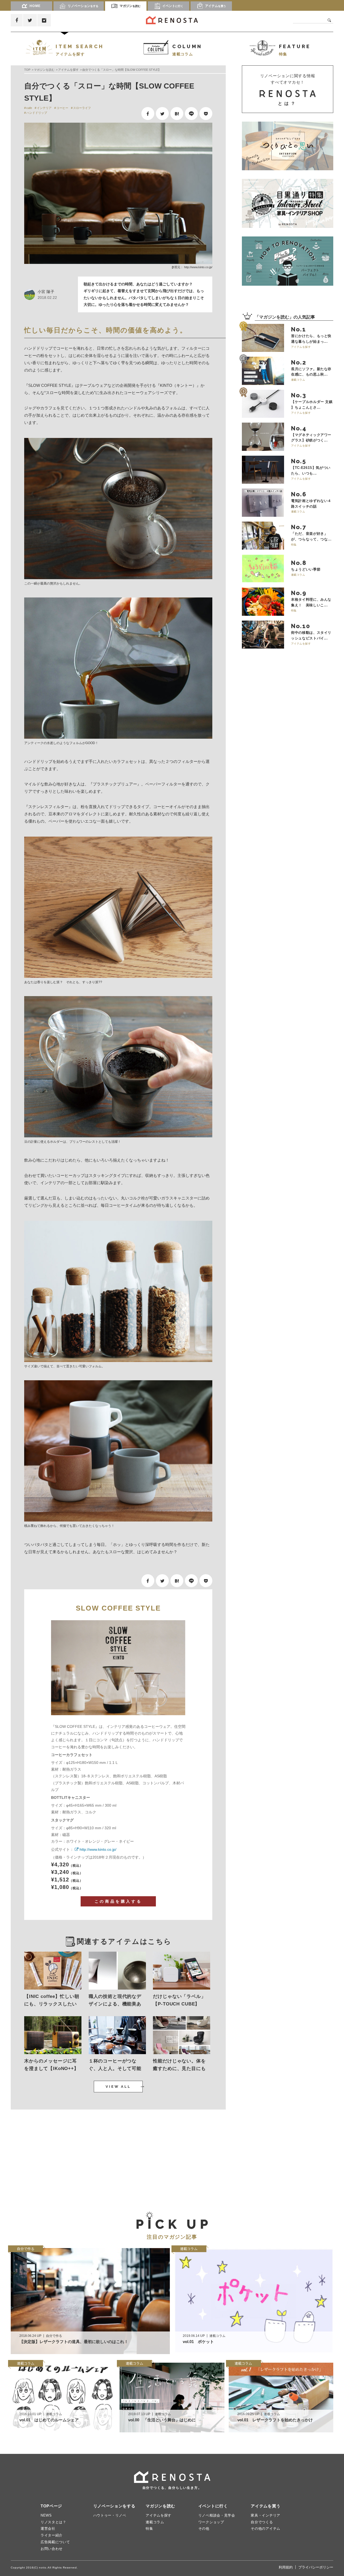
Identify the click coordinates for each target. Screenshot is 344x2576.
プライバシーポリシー (316, 2567)
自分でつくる (262, 2522)
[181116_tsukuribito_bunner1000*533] (288, 146)
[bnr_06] (288, 203)
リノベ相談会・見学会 (217, 2515)
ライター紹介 (52, 2535)
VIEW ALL (118, 2087)
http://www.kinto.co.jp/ (198, 267)
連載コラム (155, 2522)
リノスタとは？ (53, 2522)
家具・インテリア (266, 2515)
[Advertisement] (62, 2156)
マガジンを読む (44, 70)
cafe (29, 108)
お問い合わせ (52, 2549)
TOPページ (51, 2506)
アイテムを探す (68, 70)
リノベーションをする (114, 2506)
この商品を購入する (118, 1901)
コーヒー (62, 108)
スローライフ (82, 108)
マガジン (130, 6)
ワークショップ (211, 2522)
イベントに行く (213, 2506)
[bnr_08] (288, 261)
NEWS (46, 2515)
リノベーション (83, 6)
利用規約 (286, 2567)
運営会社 (48, 2529)
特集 (149, 2529)
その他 (204, 2529)
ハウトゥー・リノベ (110, 2515)
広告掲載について (55, 2542)
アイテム (216, 6)
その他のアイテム (266, 2529)
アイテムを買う (266, 2506)
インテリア (44, 108)
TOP (27, 70)
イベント (173, 6)
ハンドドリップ (37, 113)
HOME (35, 6)
